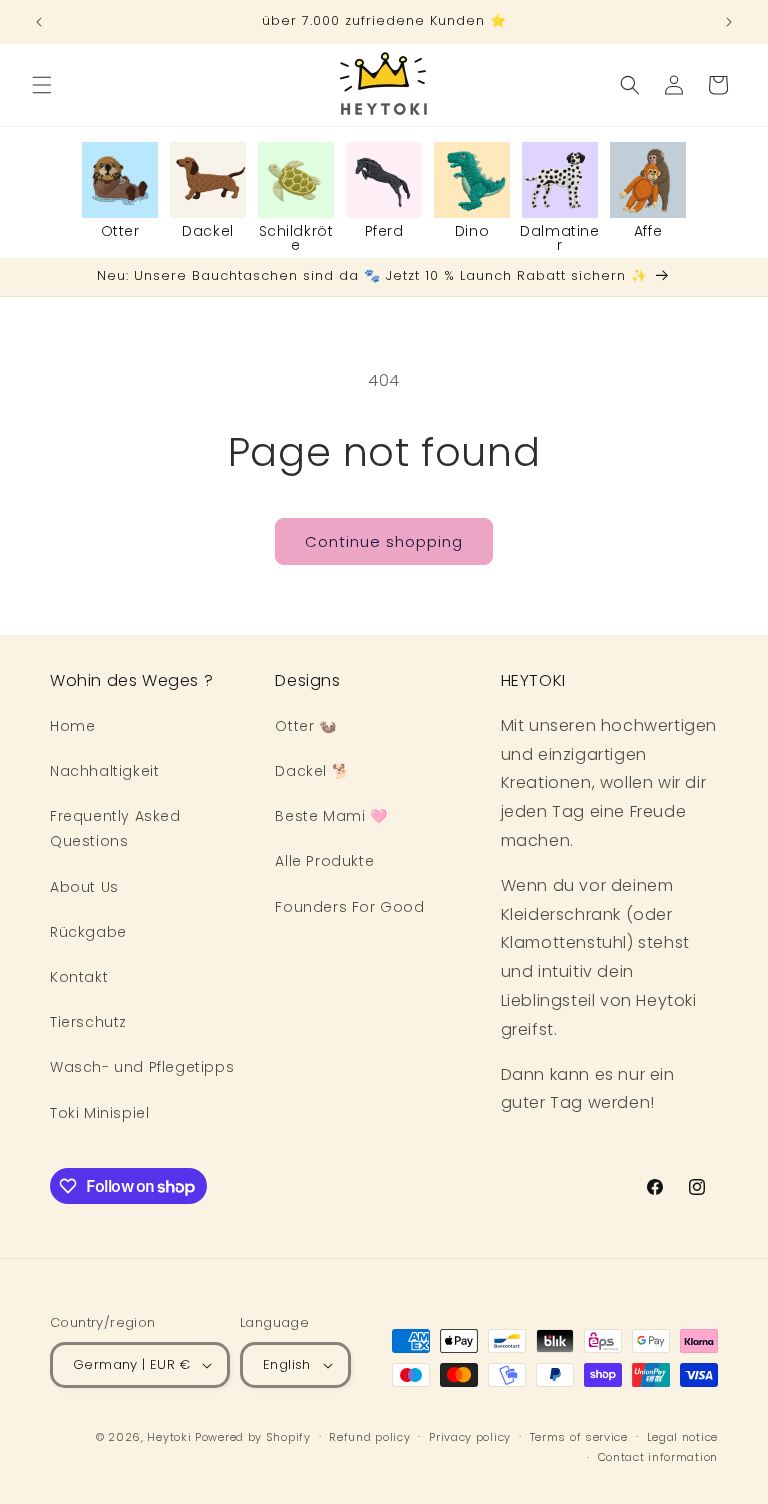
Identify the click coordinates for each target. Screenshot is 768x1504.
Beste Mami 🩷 (331, 816)
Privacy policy (470, 1437)
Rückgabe (88, 932)
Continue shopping (384, 541)
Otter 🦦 (305, 726)
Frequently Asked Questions (115, 828)
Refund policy (369, 1437)
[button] (42, 85)
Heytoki (169, 1437)
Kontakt (79, 977)
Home (72, 726)
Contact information (658, 1457)
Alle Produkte (324, 861)
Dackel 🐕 (312, 771)
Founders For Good (349, 907)
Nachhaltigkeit (104, 771)
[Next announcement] (729, 22)
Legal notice (682, 1437)
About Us (84, 887)
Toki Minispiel (99, 1113)
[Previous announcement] (39, 22)
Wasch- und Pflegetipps (142, 1067)
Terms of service (579, 1437)
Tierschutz (88, 1022)
